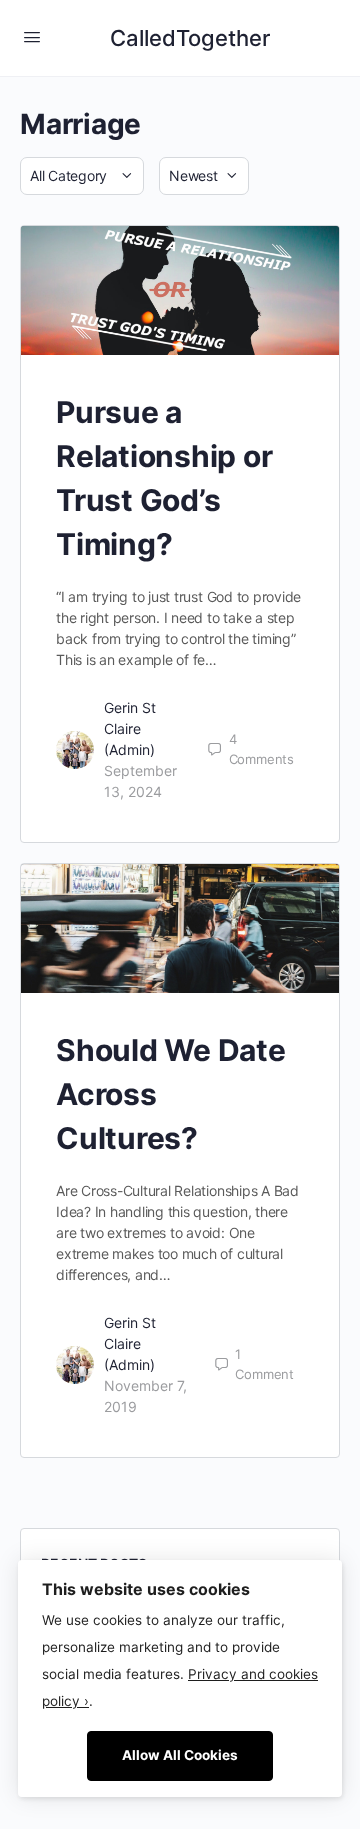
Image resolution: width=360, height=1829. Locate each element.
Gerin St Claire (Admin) (130, 728)
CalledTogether (190, 38)
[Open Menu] (32, 36)
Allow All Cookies (180, 1755)
